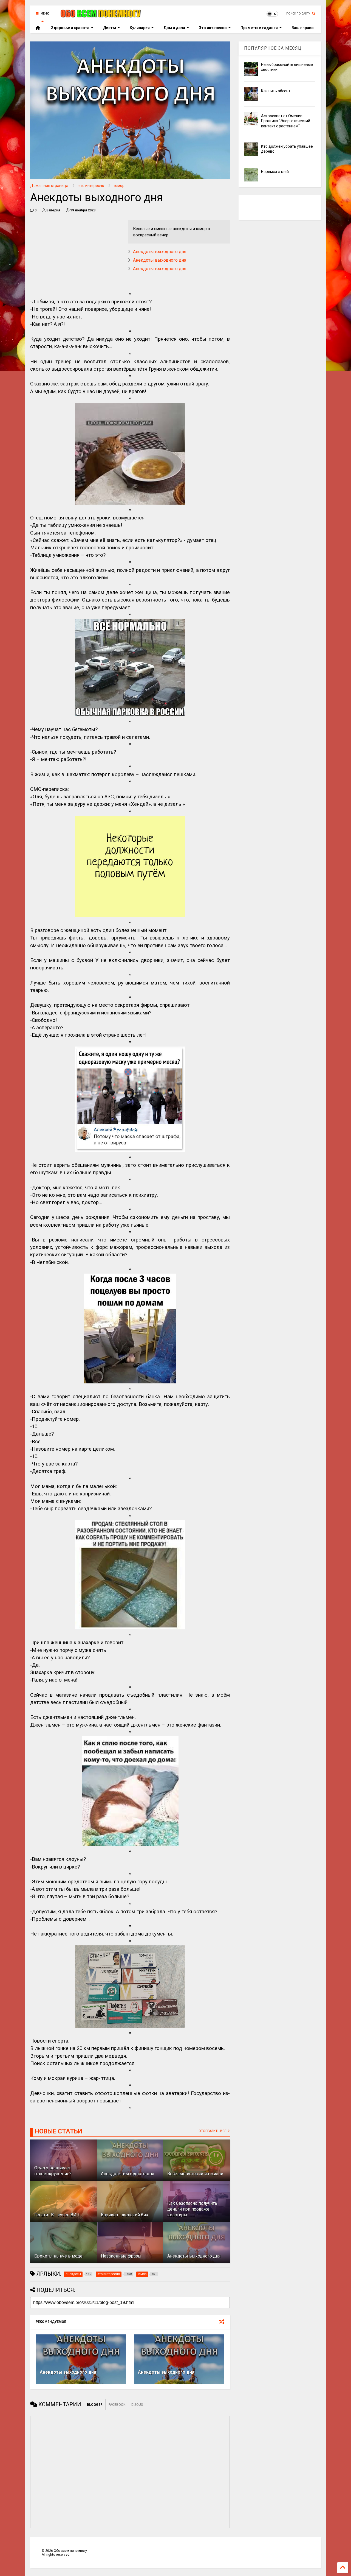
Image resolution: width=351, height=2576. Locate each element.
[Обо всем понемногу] (101, 15)
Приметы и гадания (259, 28)
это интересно (91, 186)
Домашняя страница (49, 186)
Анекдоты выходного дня (160, 252)
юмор (119, 186)
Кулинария (140, 28)
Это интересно (213, 28)
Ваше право (303, 28)
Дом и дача (174, 28)
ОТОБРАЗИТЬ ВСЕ (213, 2131)
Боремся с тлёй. (275, 172)
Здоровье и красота (70, 28)
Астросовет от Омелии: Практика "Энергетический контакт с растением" (286, 121)
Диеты (110, 28)
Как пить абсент (276, 91)
